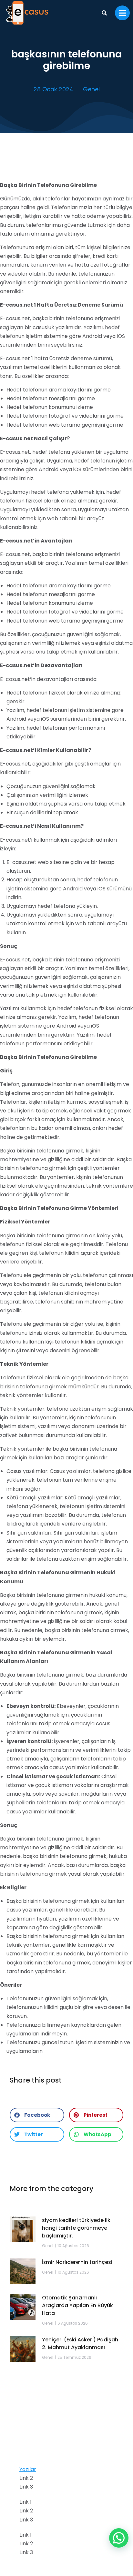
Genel (91, 89)
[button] (37, 2115)
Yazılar (28, 2469)
